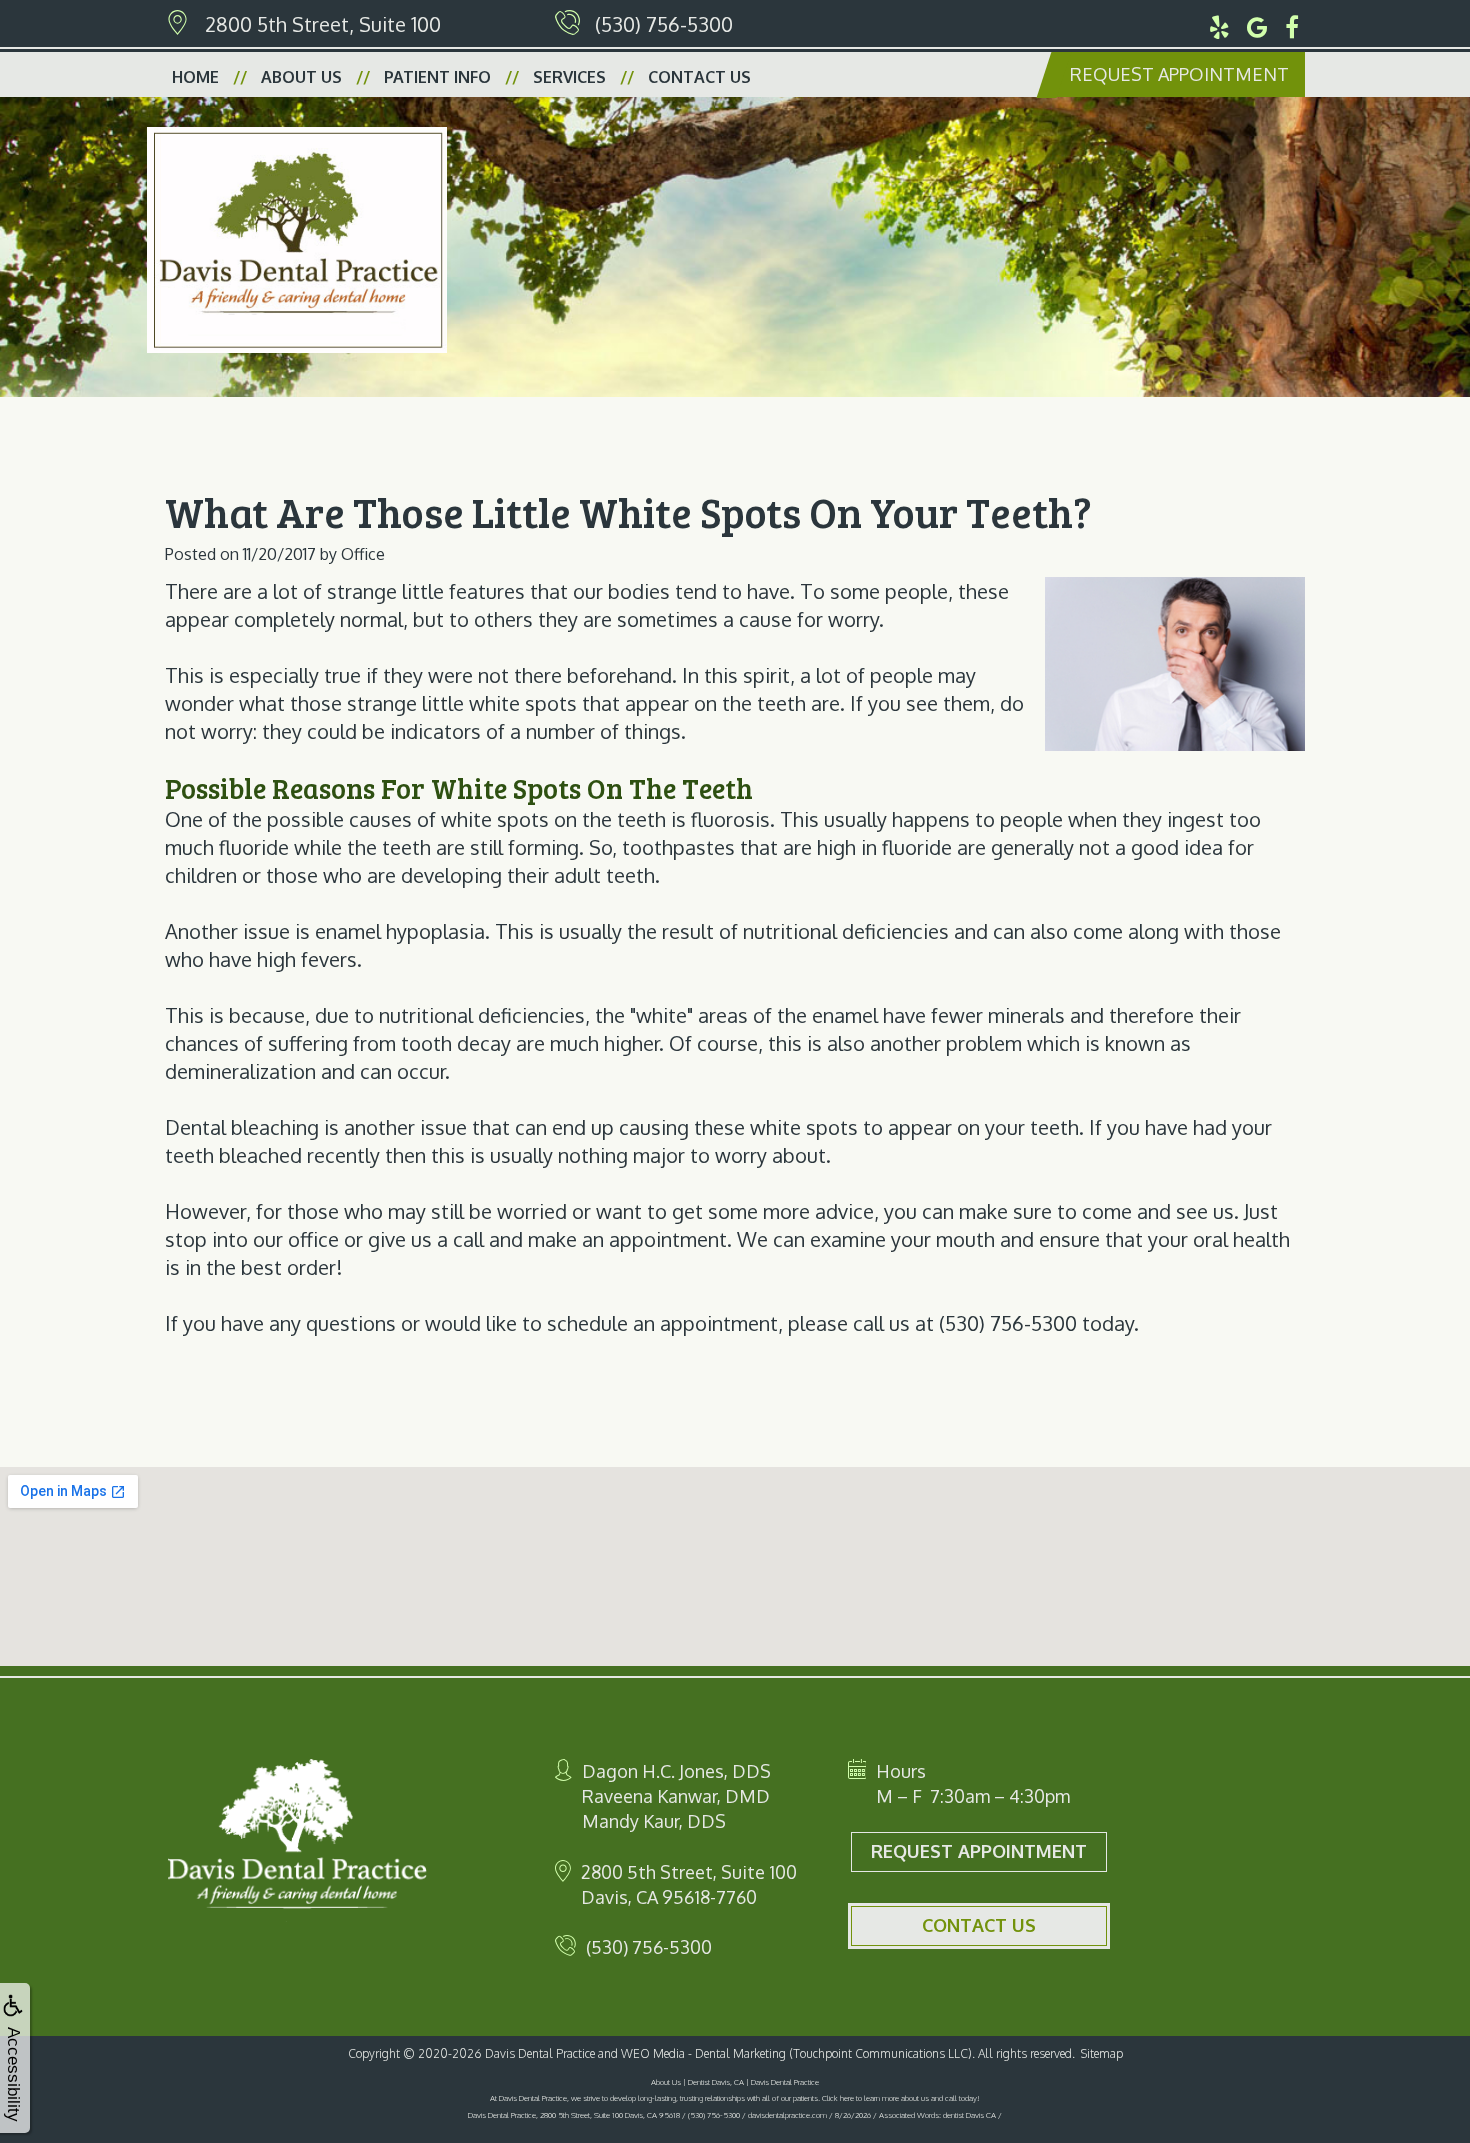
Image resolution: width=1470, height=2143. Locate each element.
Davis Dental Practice (540, 2053)
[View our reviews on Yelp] (1219, 24)
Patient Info (437, 77)
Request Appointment (1179, 74)
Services (569, 77)
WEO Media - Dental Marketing (703, 2053)
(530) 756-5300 (664, 24)
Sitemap (1102, 2053)
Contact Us (699, 77)
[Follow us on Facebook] (1292, 24)
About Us (301, 77)
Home (195, 77)
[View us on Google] (1257, 24)
